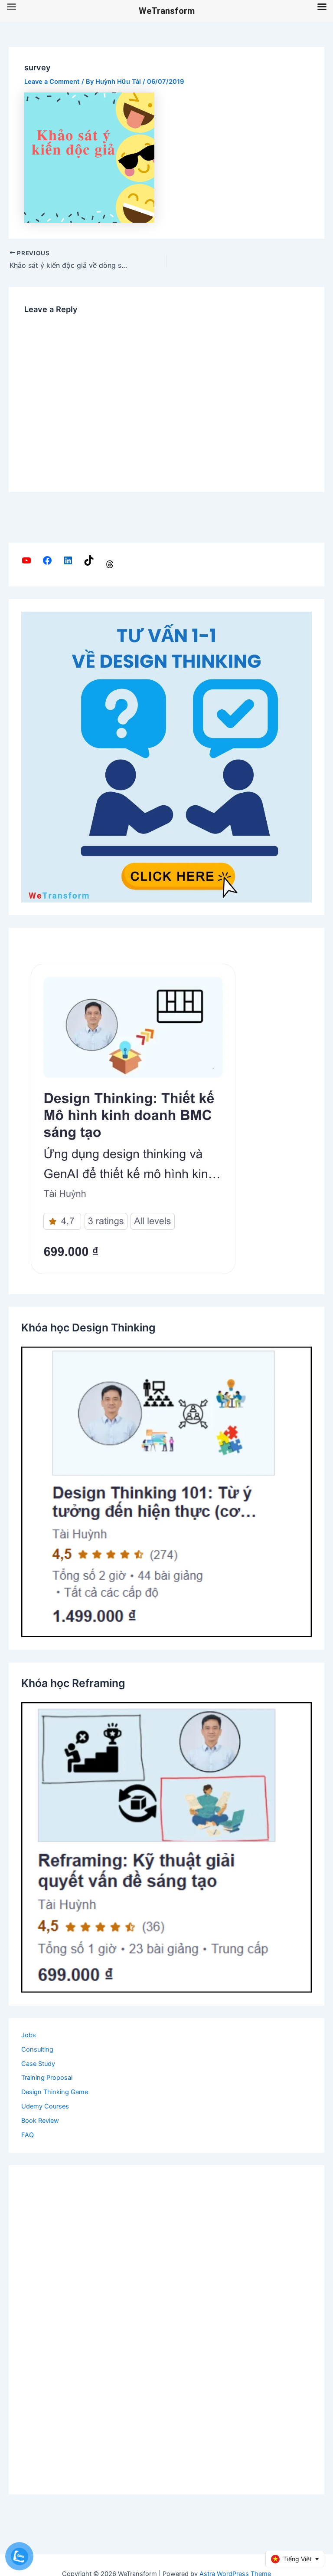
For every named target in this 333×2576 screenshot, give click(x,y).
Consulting (37, 2049)
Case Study (38, 2064)
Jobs (29, 2035)
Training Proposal (47, 2078)
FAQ (28, 2135)
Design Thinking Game (55, 2092)
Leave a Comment (52, 82)
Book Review (40, 2121)
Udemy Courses (45, 2106)
